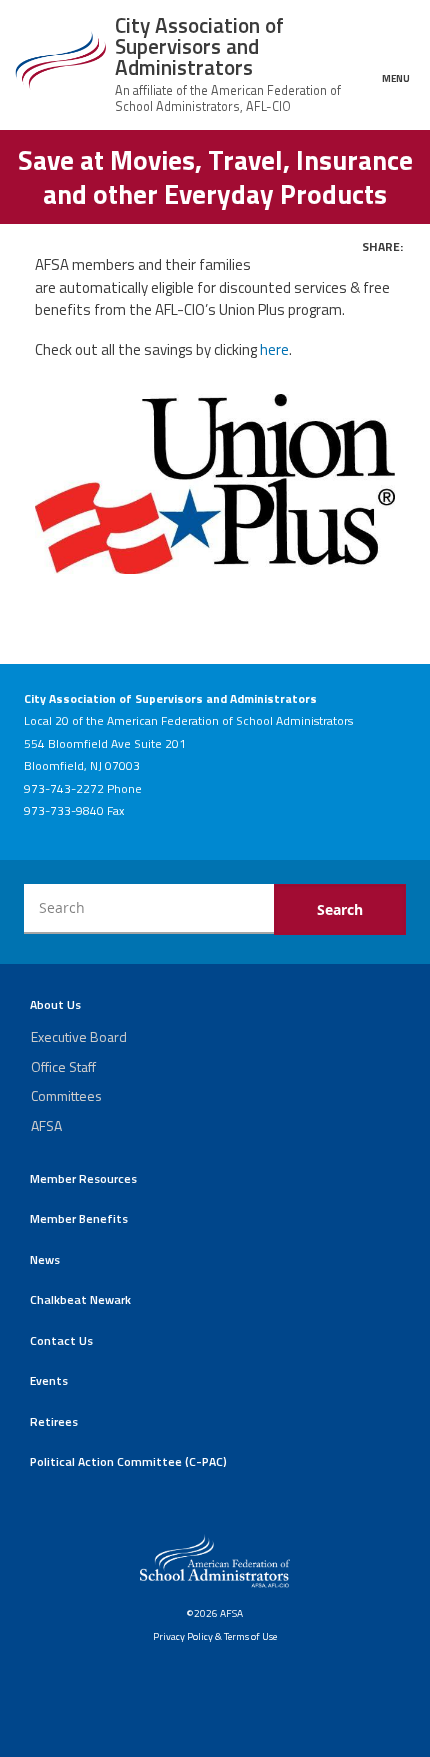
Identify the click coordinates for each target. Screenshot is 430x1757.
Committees (66, 1095)
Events (49, 1380)
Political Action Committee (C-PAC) (128, 1461)
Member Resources (83, 1178)
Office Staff (63, 1066)
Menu (396, 77)
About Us (55, 1004)
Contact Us (61, 1340)
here (274, 349)
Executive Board (79, 1036)
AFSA (46, 1125)
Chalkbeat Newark (80, 1299)
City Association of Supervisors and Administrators (199, 46)
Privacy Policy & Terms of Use (215, 1636)
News (45, 1259)
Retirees (54, 1421)
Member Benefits (79, 1218)
